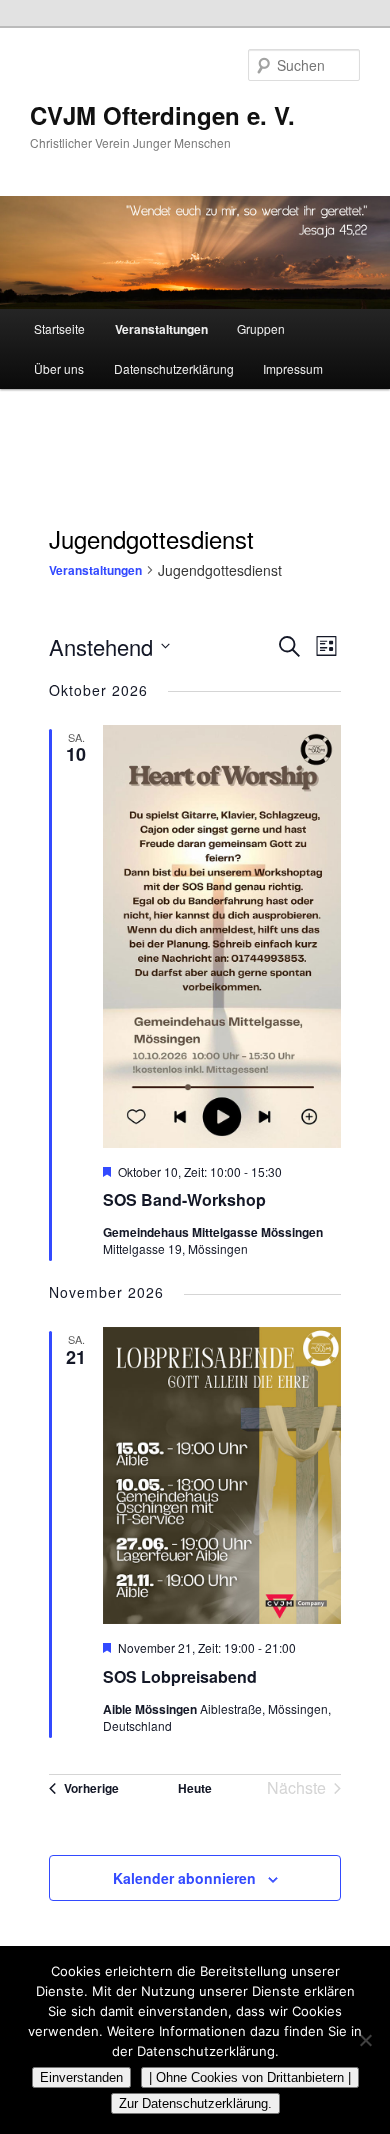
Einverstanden (81, 2077)
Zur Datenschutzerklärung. (195, 2103)
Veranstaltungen (161, 329)
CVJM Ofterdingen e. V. (162, 115)
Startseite (59, 328)
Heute (195, 1788)
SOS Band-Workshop (184, 1199)
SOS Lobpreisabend (180, 1676)
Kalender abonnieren (184, 1878)
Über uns (59, 368)
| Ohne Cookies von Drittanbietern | (250, 2077)
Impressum (293, 368)
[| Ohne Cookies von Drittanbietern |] (365, 2040)
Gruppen (261, 328)
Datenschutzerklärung (174, 368)
